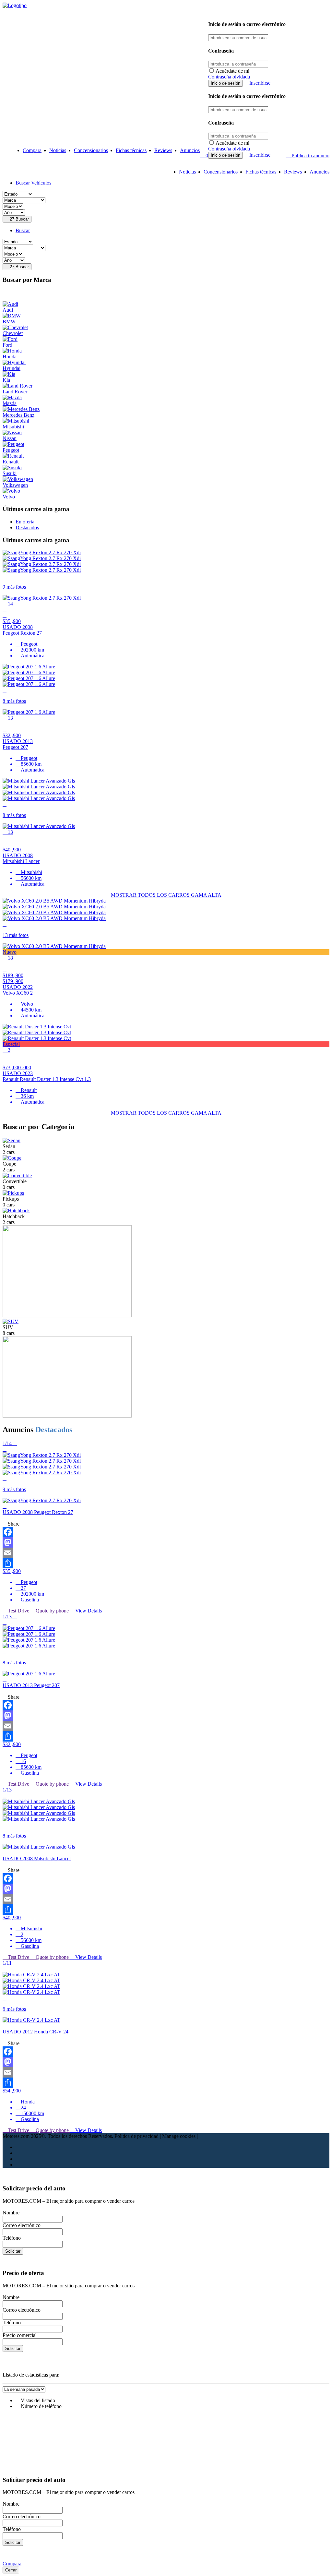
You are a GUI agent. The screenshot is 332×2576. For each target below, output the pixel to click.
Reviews (163, 150)
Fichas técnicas (131, 150)
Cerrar (11, 2570)
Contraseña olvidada (229, 77)
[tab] (25, 522)
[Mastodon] (166, 1542)
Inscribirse (260, 83)
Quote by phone (52, 1611)
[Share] (166, 1563)
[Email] (166, 1553)
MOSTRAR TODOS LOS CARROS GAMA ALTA (166, 895)
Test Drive (18, 1611)
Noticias (58, 150)
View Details (88, 1611)
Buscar (19, 219)
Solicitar (13, 2251)
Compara (32, 150)
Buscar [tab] (23, 230)
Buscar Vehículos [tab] (33, 183)
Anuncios (190, 150)
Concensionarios (91, 150)
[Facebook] (166, 1532)
